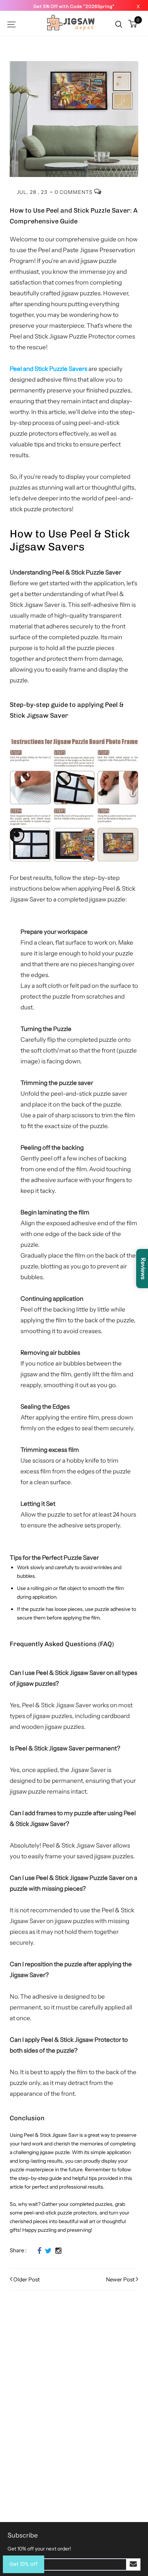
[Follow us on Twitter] (48, 2251)
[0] (133, 24)
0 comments (74, 192)
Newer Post (120, 2279)
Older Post (27, 2279)
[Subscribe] (133, 2564)
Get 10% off (24, 2564)
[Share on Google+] (58, 2251)
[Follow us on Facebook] (39, 2251)
